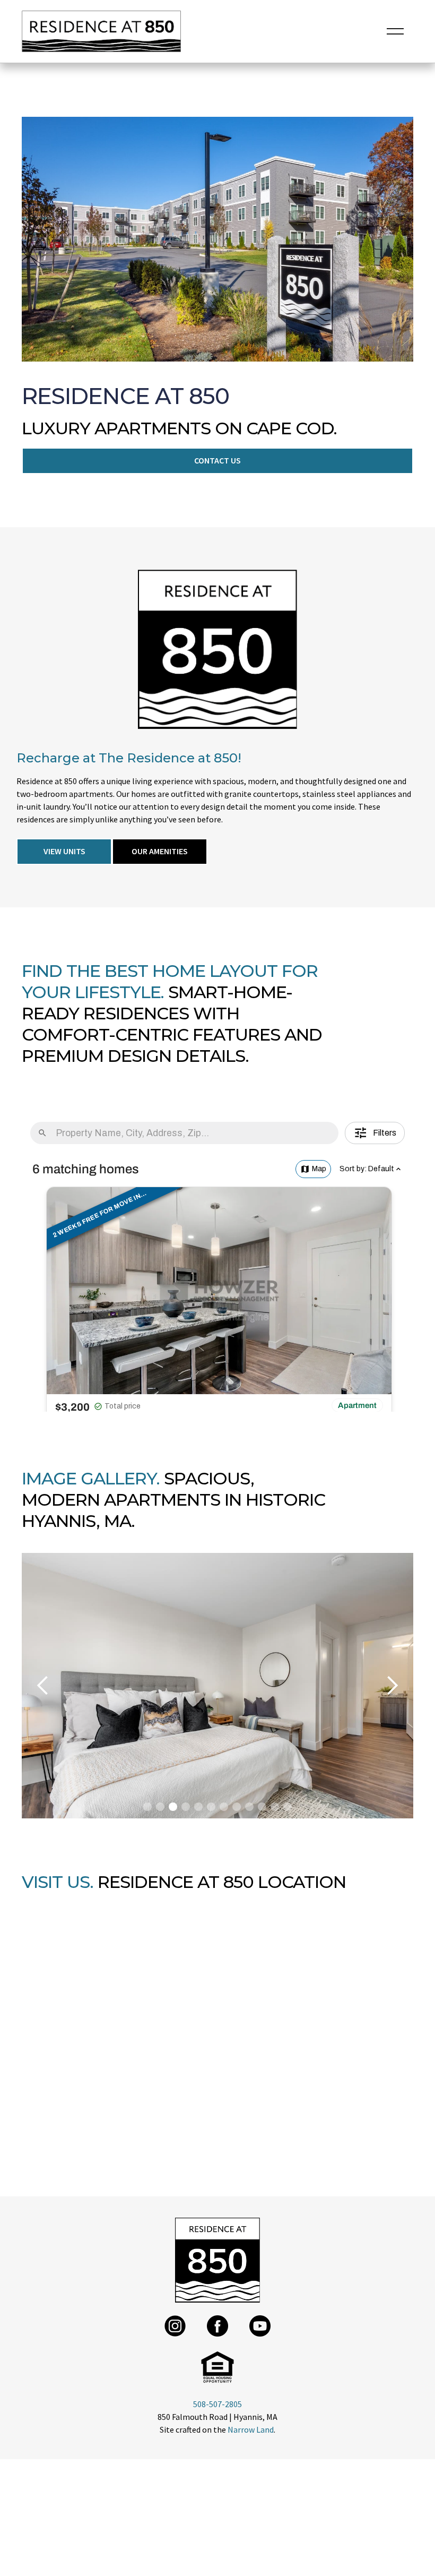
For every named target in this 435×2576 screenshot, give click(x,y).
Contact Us (217, 460)
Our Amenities (160, 851)
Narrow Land (251, 2429)
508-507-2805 (217, 2404)
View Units (64, 851)
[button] (395, 31)
